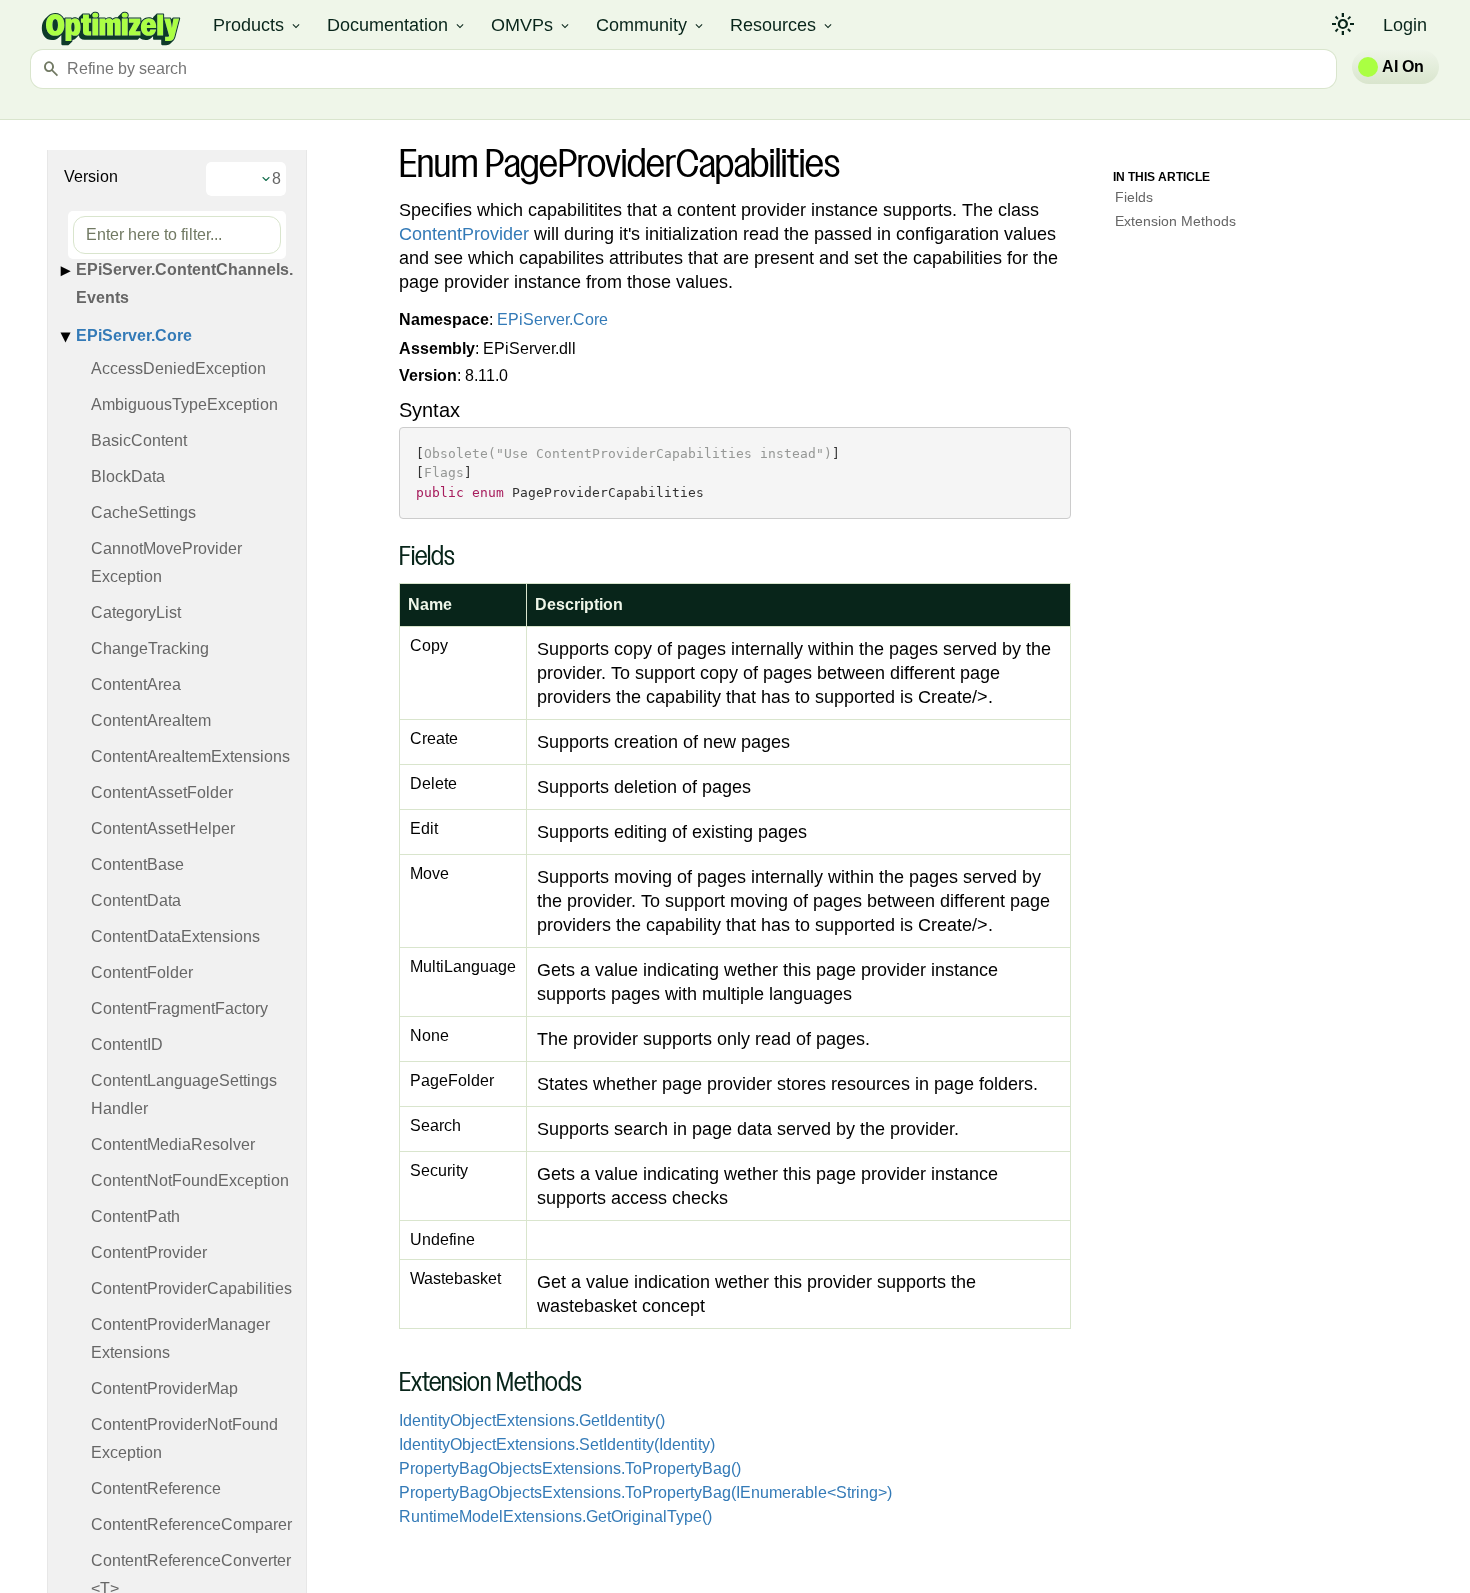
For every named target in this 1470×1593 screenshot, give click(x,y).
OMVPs (531, 25)
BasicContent (139, 440)
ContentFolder (142, 972)
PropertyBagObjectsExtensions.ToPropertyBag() (570, 1468)
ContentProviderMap (164, 1388)
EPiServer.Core (134, 335)
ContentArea (136, 684)
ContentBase (137, 864)
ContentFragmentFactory (179, 1008)
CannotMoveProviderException (166, 562)
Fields (1134, 197)
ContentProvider (149, 1252)
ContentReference (156, 1488)
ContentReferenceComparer (191, 1524)
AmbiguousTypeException (184, 404)
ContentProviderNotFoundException (184, 1438)
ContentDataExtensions (175, 936)
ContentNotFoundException (190, 1180)
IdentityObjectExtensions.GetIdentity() (532, 1420)
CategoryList (136, 612)
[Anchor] (388, 558)
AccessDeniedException (178, 368)
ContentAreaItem (151, 720)
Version (91, 176)
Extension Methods (1175, 221)
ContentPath (135, 1216)
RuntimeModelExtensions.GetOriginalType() (555, 1516)
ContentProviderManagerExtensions (180, 1338)
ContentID (127, 1044)
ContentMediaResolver (173, 1144)
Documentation (397, 25)
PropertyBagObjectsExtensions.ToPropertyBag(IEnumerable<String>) (645, 1492)
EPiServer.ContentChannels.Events (184, 283)
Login (1405, 25)
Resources (782, 25)
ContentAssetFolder (162, 792)
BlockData (128, 476)
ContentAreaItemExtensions (190, 756)
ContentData (136, 900)
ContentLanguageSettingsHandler (184, 1094)
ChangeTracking (150, 648)
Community (651, 25)
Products (258, 25)
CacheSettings (143, 512)
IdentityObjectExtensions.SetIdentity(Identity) (557, 1444)
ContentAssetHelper (163, 828)
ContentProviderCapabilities (191, 1288)
